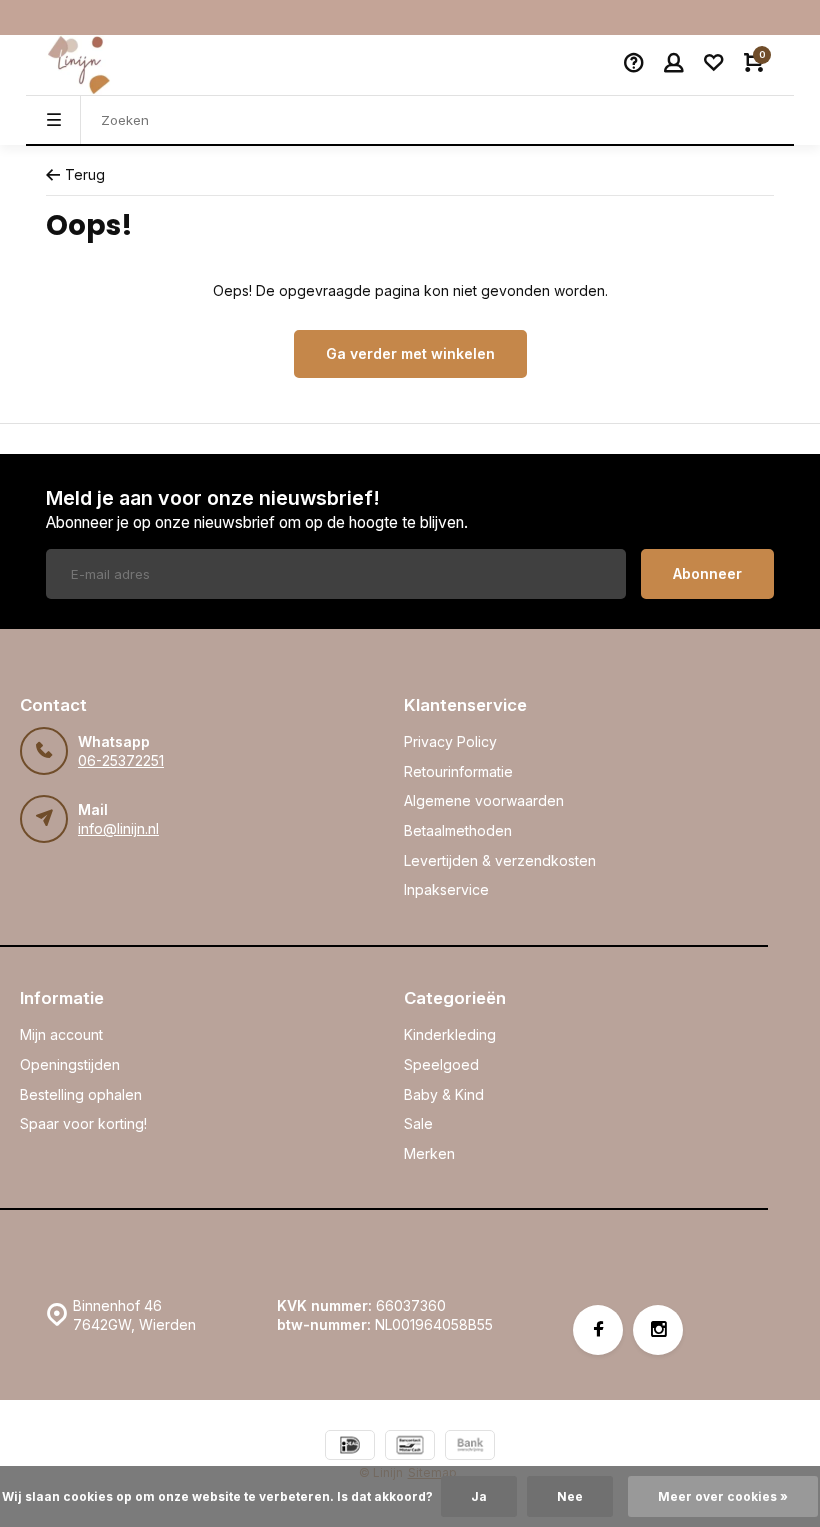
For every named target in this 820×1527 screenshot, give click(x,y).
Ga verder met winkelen (410, 353)
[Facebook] (598, 1330)
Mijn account (61, 1034)
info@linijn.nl (118, 828)
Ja (479, 1496)
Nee (570, 1496)
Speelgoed (441, 1064)
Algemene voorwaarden (484, 800)
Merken (429, 1153)
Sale (418, 1123)
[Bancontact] (410, 1447)
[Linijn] (106, 65)
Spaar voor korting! (83, 1123)
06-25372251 (121, 760)
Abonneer (707, 573)
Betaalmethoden (458, 830)
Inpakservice (446, 889)
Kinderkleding (450, 1034)
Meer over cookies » (723, 1496)
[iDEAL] (350, 1447)
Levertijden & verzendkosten (500, 860)
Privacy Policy (450, 741)
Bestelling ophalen (81, 1094)
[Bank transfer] (470, 1447)
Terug (85, 174)
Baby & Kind (444, 1094)
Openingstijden (70, 1064)
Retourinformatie (458, 771)
